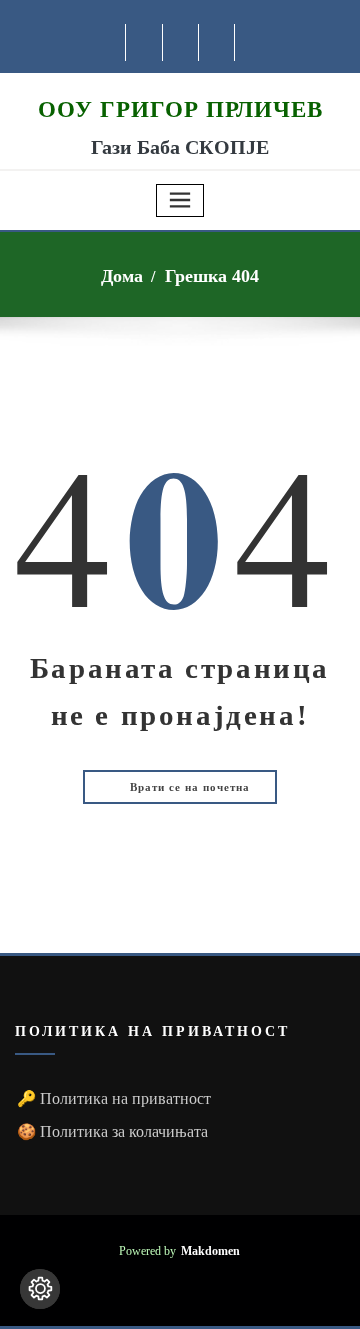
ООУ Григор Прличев (180, 109)
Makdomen (210, 1251)
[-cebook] (144, 42)
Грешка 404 (212, 276)
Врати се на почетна (188, 787)
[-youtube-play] (181, 42)
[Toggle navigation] (180, 200)
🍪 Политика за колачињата (112, 1131)
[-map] (217, 42)
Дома (122, 276)
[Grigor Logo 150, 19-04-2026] (180, 83)
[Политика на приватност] (40, 1289)
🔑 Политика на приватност (114, 1098)
